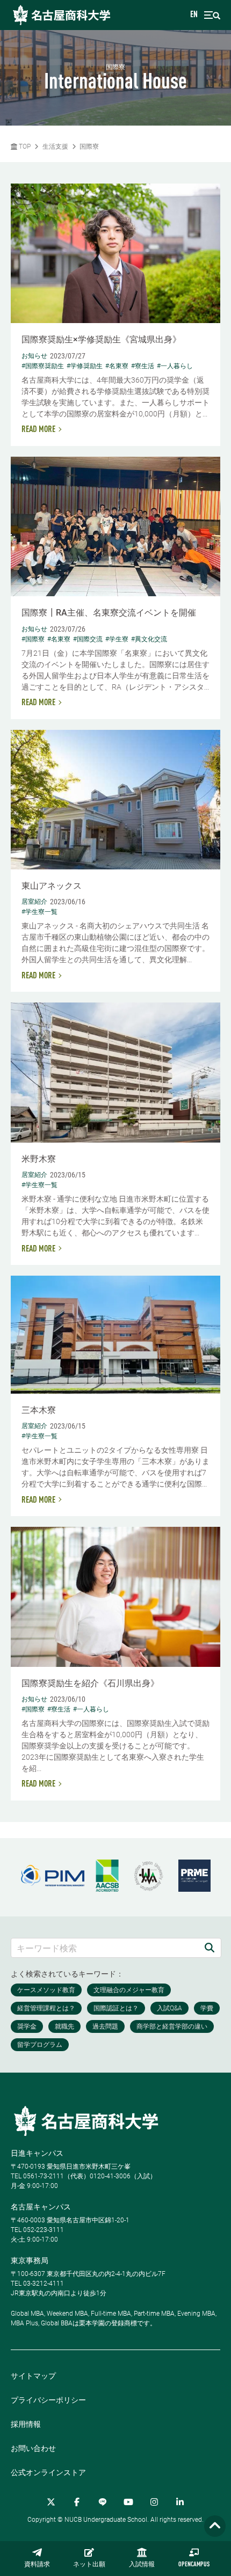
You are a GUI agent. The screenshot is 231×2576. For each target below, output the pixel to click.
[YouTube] (128, 2502)
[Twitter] (51, 2502)
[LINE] (103, 2502)
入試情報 (142, 2565)
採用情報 (26, 2424)
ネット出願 (89, 2565)
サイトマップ (33, 2376)
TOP (24, 147)
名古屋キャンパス (41, 2207)
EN (194, 15)
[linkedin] (180, 2502)
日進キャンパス (37, 2153)
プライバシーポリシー (48, 2400)
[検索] (210, 1948)
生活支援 (55, 147)
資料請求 (37, 2565)
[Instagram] (154, 2502)
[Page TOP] (215, 2526)
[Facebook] (77, 2502)
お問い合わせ (33, 2448)
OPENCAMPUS (194, 2565)
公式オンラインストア (48, 2472)
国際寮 (89, 147)
